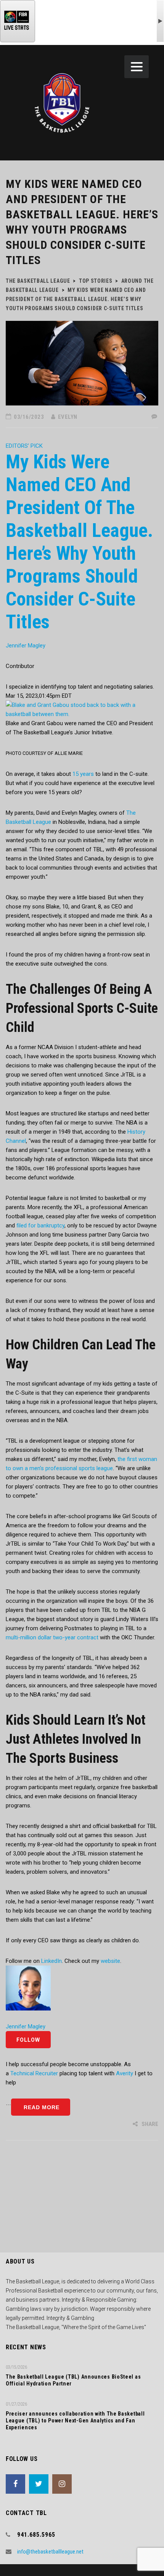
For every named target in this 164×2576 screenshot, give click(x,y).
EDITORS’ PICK (24, 446)
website (110, 1961)
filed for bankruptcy (40, 1226)
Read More (41, 2107)
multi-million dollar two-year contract (53, 1637)
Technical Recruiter (34, 2073)
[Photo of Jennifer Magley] (28, 1988)
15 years (82, 774)
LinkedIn (51, 1961)
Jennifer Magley (26, 646)
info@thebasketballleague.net (50, 2552)
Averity (125, 2073)
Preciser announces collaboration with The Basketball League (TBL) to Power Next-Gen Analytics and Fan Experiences (75, 2421)
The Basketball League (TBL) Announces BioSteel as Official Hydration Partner (73, 2380)
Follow (28, 2040)
